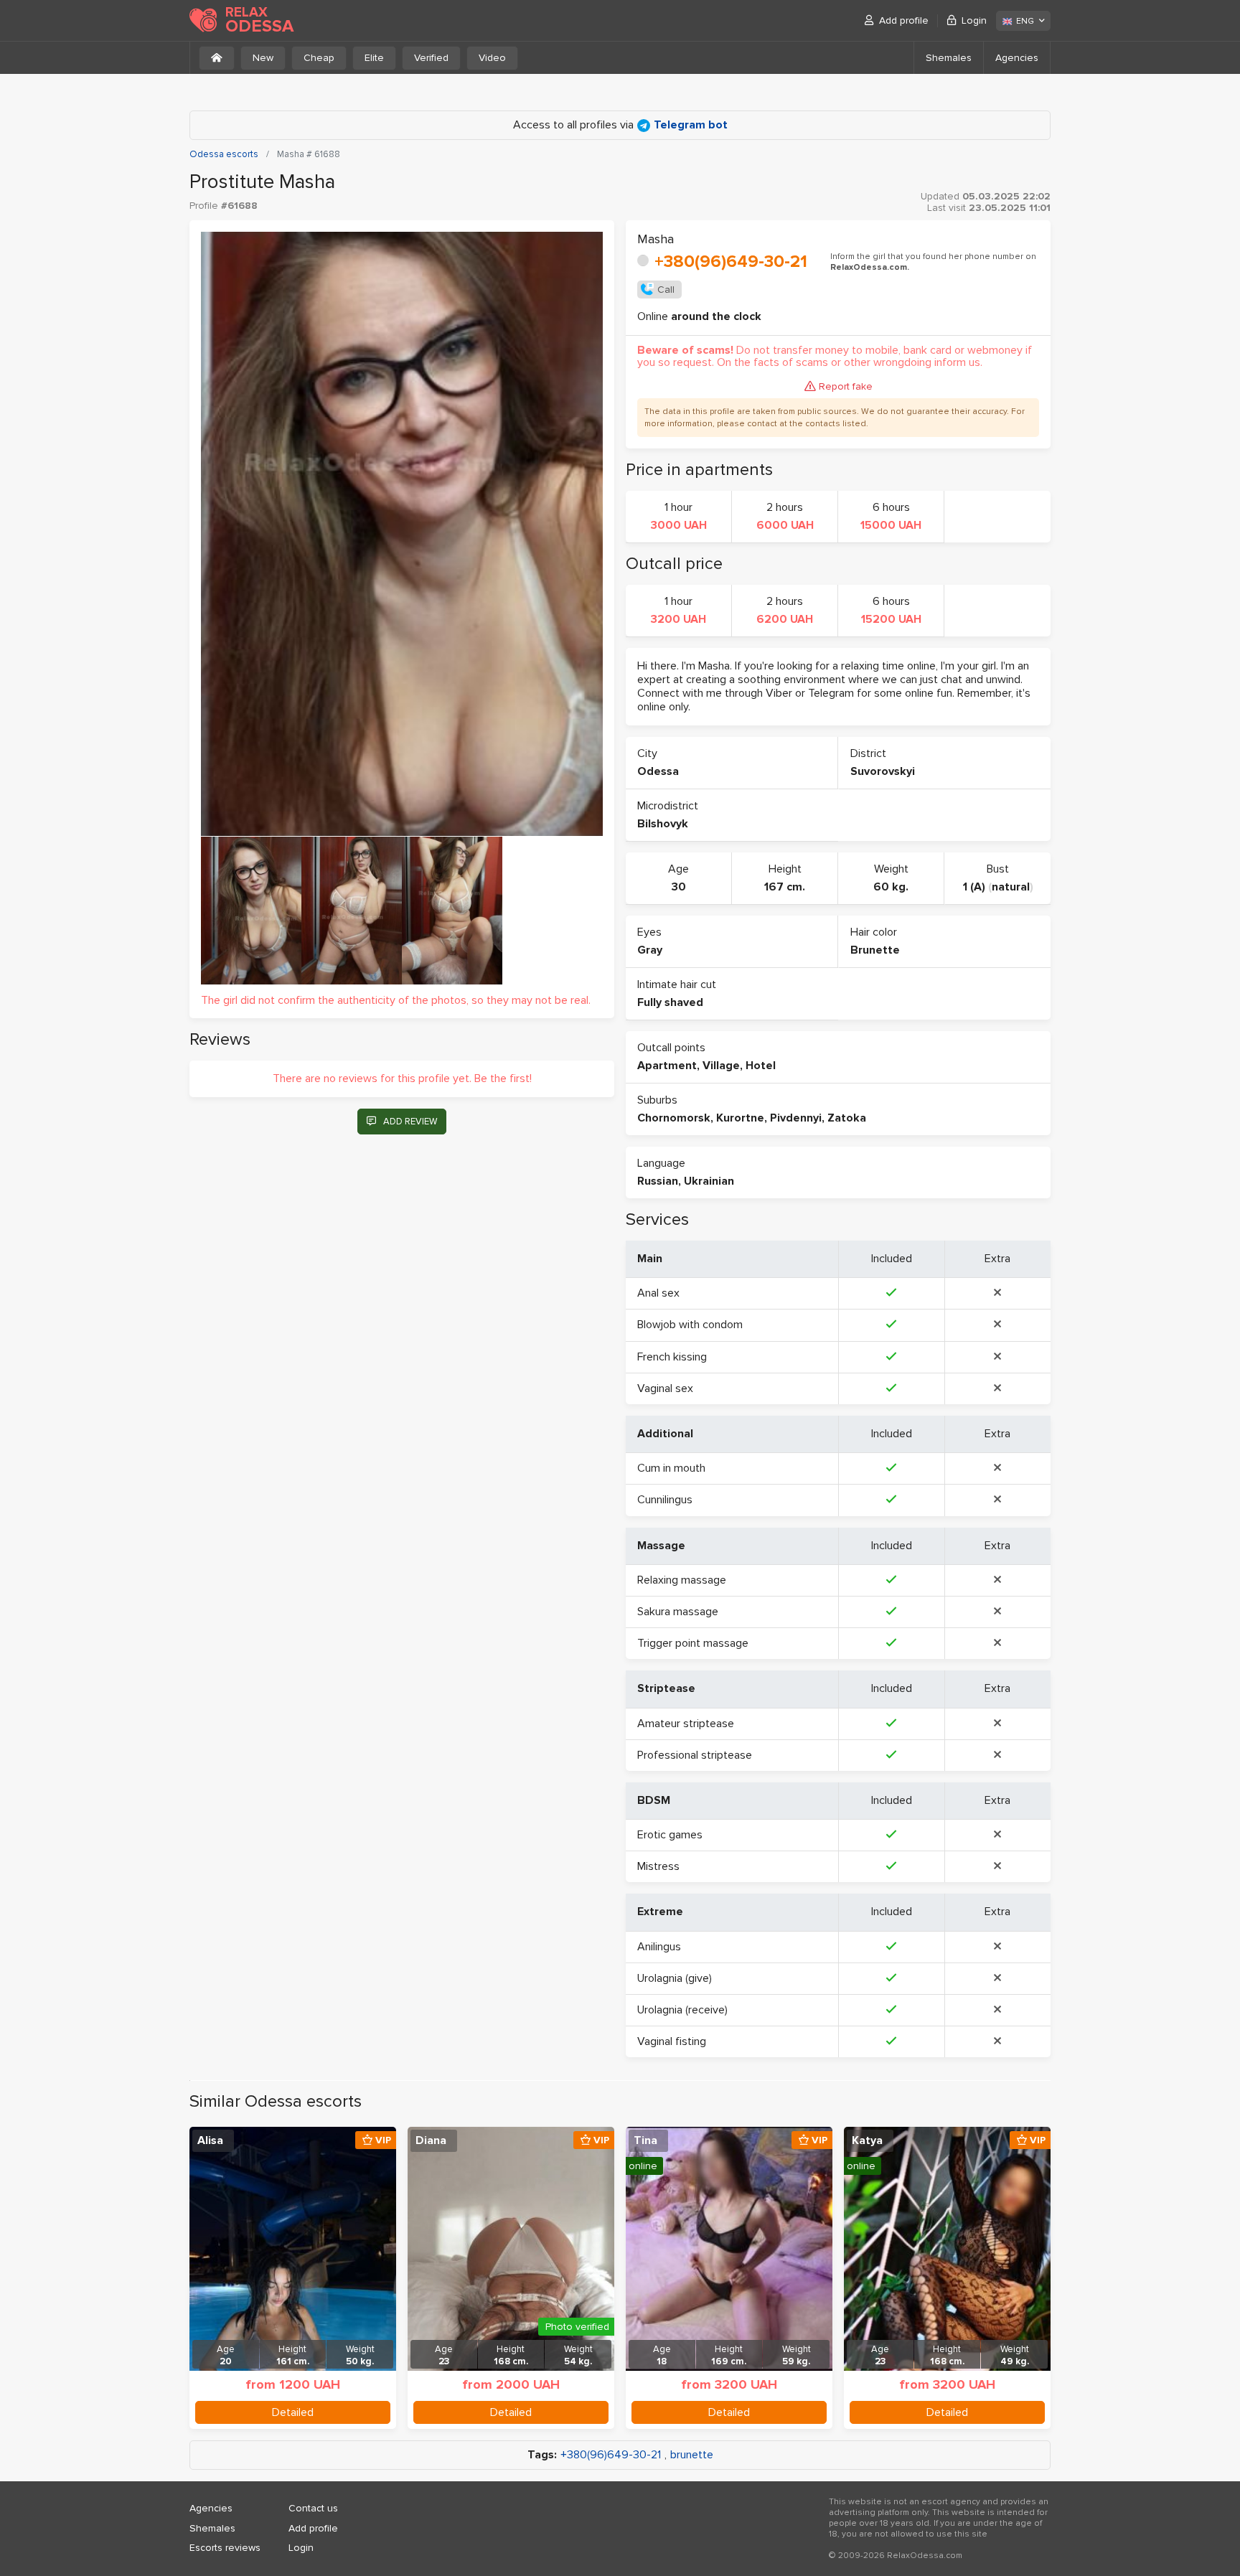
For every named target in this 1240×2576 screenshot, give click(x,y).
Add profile (904, 20)
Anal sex (658, 1293)
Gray (650, 950)
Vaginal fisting (672, 2041)
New (263, 58)
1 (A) (974, 887)
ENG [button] (1025, 21)
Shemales (949, 58)
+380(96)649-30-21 (731, 262)
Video (492, 58)
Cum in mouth (671, 1468)
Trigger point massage (693, 1643)
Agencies (1017, 58)
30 (679, 887)
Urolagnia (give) (675, 1978)
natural (1011, 887)
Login (974, 20)
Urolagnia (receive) (682, 2010)
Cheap (319, 58)
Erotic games (670, 1835)
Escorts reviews (225, 2548)
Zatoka (847, 1118)
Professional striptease (695, 1755)
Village (721, 1066)
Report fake (846, 386)
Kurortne (740, 1118)
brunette (692, 2455)
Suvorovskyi (883, 771)
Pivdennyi (796, 1118)
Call (666, 290)
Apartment (667, 1066)
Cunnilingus (665, 1500)
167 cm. (785, 887)
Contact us (313, 2508)
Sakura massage (678, 1612)
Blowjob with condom (690, 1325)
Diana (431, 2140)
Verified (431, 58)
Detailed (293, 2412)
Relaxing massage (682, 1580)
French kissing (672, 1357)
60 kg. (891, 887)
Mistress (658, 1866)
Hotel (761, 1066)
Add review (410, 1122)
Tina (645, 2140)
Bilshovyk (663, 824)
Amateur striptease (686, 1724)
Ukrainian (709, 1181)
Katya (867, 2140)
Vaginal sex (665, 1388)
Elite (374, 58)
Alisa (210, 2140)
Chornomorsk (674, 1118)
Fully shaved (670, 1002)
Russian (658, 1181)
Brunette (875, 950)
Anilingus (659, 1947)
